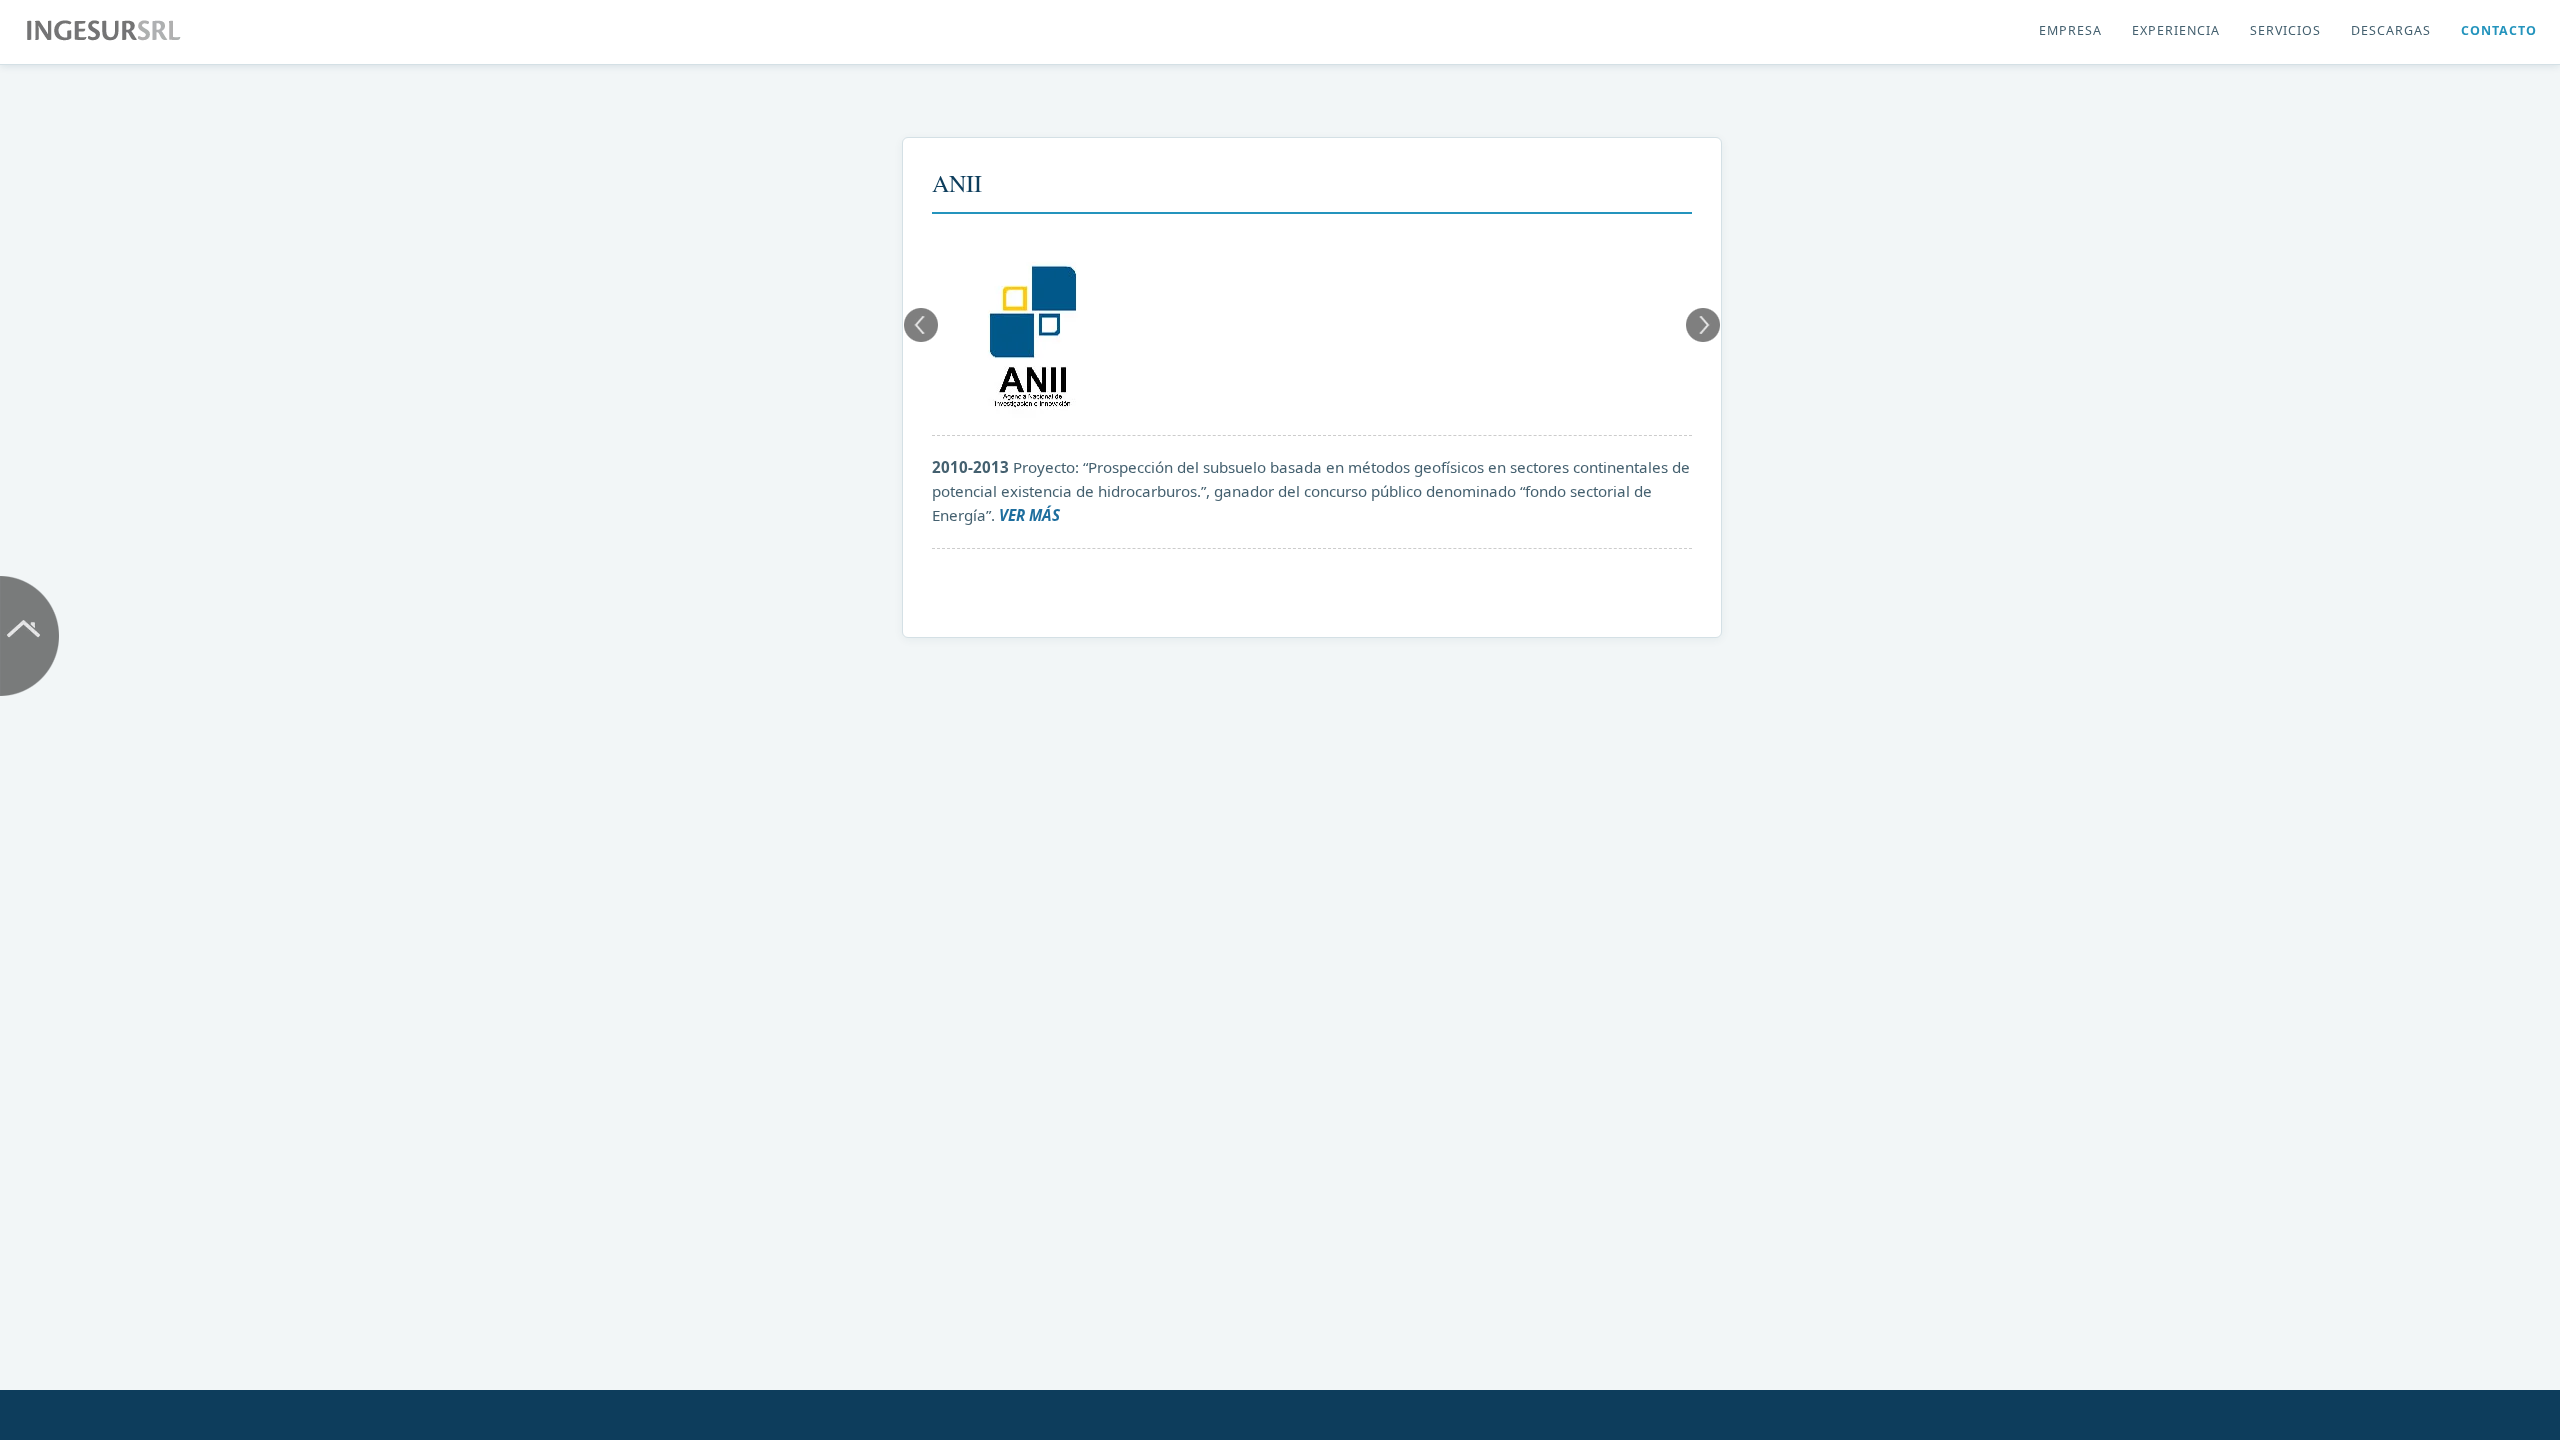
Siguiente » (1703, 325)
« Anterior (921, 325)
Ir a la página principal (30, 636)
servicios (2285, 30)
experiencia (2176, 30)
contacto (2499, 30)
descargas (2391, 30)
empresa (2070, 30)
